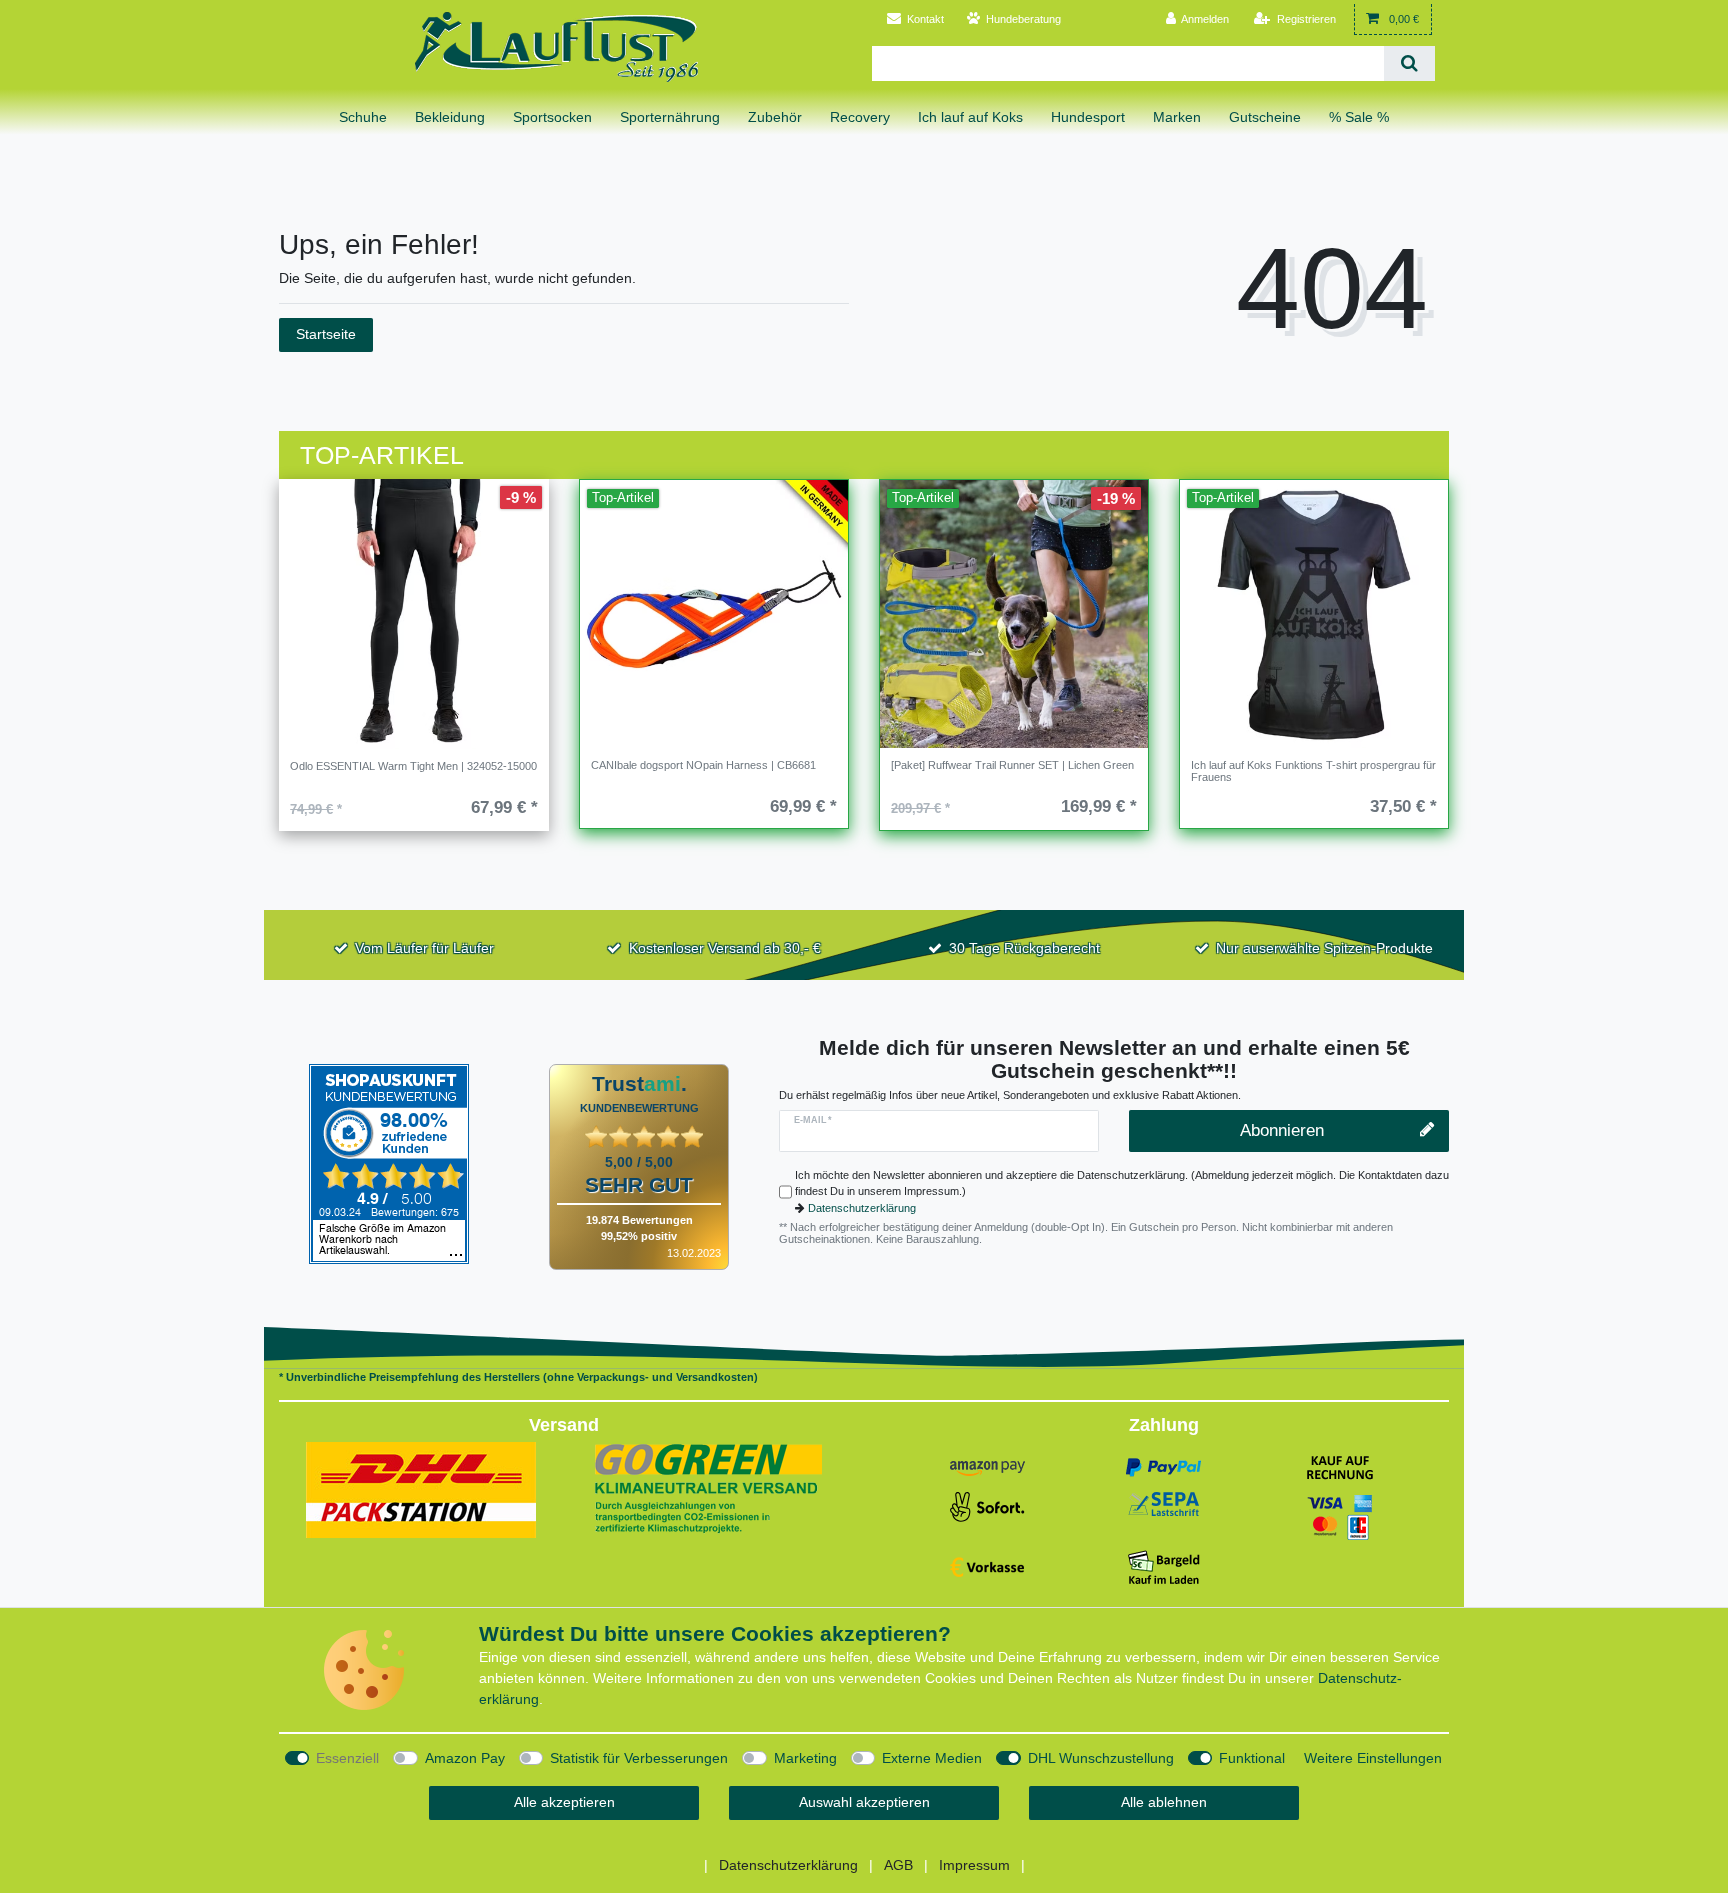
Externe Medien (932, 1758)
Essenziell (347, 1758)
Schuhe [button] (363, 117)
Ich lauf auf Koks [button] (970, 117)
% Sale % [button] (1359, 117)
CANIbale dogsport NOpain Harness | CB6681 (703, 765)
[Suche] (1409, 63)
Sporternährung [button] (670, 117)
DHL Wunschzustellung (1101, 1758)
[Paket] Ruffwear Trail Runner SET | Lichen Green (1012, 765)
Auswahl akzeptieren (864, 1802)
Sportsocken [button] (552, 117)
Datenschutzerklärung (862, 1208)
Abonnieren (1282, 1130)
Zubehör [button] (775, 117)
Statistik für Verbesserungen (639, 1758)
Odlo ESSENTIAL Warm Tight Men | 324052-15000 (413, 766)
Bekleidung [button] (450, 117)
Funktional (1252, 1758)
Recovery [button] (860, 117)
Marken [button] (1177, 117)
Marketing (805, 1758)
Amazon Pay (465, 1758)
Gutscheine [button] (1265, 117)
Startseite (326, 334)
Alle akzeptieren (564, 1802)
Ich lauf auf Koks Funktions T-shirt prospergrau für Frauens (1313, 771)
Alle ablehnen (1164, 1802)
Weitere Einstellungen (1373, 1758)
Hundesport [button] (1088, 117)
